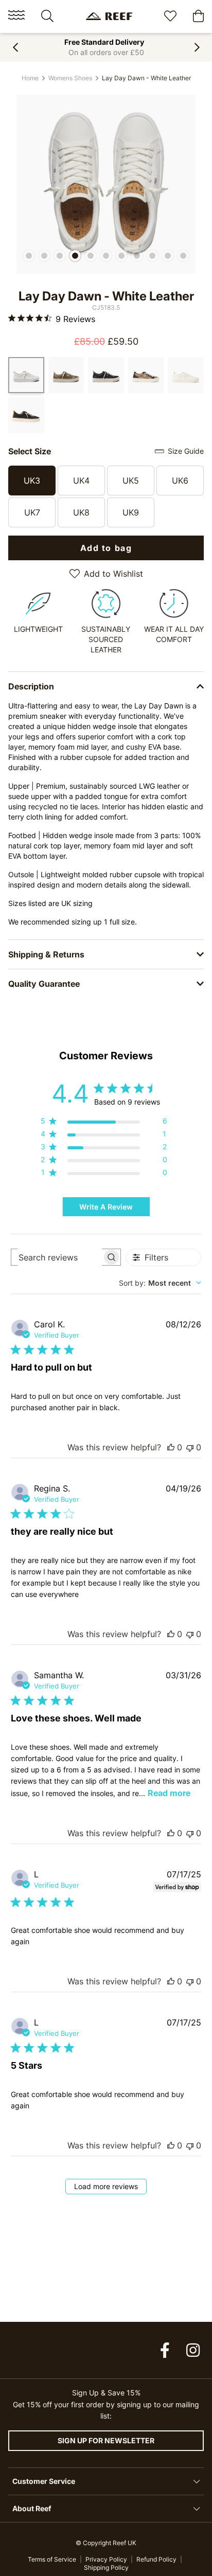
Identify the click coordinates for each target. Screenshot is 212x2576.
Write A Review (106, 1207)
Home (30, 78)
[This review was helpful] (171, 1447)
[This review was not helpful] (190, 1447)
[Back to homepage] (109, 16)
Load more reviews (106, 2186)
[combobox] (160, 1283)
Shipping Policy (106, 2568)
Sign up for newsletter (106, 2440)
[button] (15, 47)
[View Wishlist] (170, 17)
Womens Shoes (70, 78)
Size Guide (186, 451)
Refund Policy (156, 2559)
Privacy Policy (106, 2559)
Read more (169, 1793)
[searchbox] (57, 1257)
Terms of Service (52, 2559)
